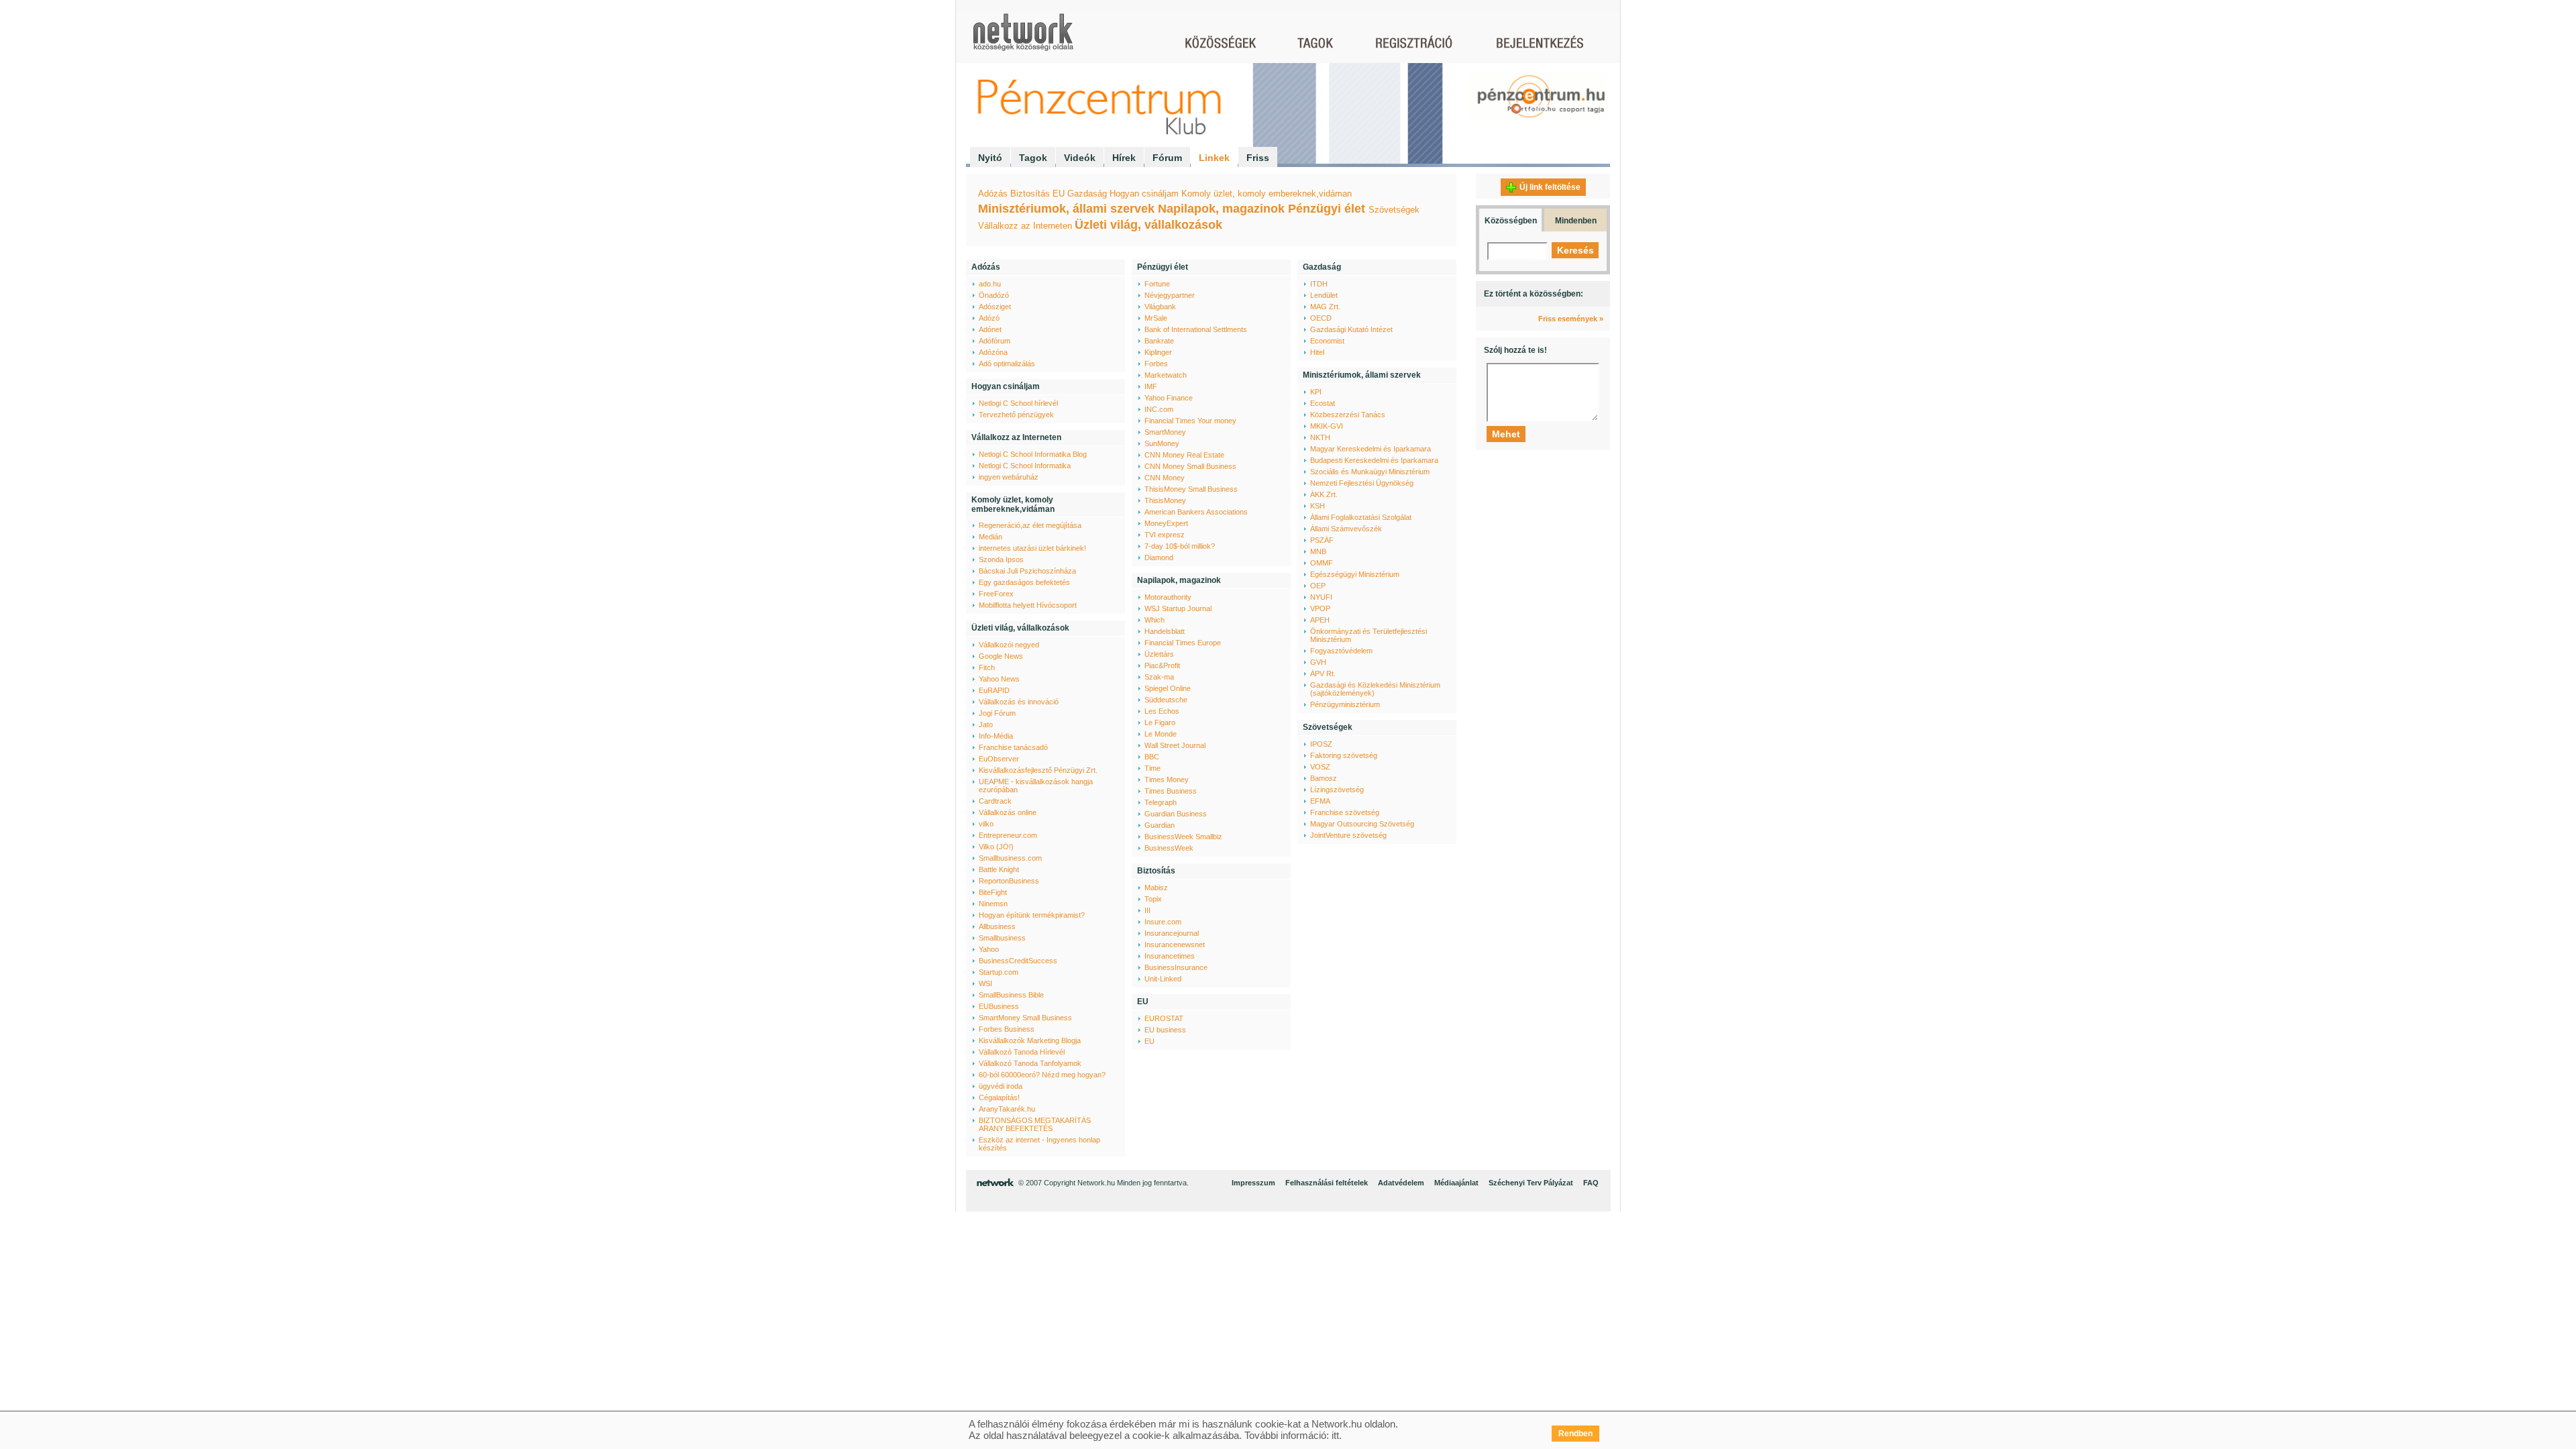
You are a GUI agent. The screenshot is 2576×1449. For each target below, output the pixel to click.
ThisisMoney (1165, 500)
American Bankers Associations (1196, 512)
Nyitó (990, 158)
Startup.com (999, 972)
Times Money (1167, 780)
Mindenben (1576, 221)
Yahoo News (999, 679)
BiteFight (993, 892)
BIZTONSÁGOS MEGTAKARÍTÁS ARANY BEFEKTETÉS (1035, 1124)
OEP (1318, 586)
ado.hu (990, 284)
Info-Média (996, 736)
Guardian (1160, 825)
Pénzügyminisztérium (1345, 704)
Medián (990, 537)
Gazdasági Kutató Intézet (1351, 329)
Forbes (1156, 364)
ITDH (1319, 284)
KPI (1316, 392)
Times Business (1171, 791)
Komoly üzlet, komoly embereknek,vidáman (1267, 194)
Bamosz (1324, 778)
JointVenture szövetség (1348, 835)
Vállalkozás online (1008, 812)
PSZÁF (1322, 540)
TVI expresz (1165, 535)
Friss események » (1571, 319)
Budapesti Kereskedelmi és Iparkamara (1374, 460)
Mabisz (1156, 888)
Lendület (1324, 295)
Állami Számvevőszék (1346, 529)
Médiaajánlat (1456, 1183)
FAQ (1591, 1183)
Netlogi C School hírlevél (1018, 403)
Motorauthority (1168, 597)
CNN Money (1165, 478)
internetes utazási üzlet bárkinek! (1032, 548)
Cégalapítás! (999, 1097)
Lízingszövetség (1337, 790)
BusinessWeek (1169, 848)
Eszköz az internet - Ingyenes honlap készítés (1039, 1144)
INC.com (1159, 409)
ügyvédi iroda (1001, 1086)
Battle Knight (999, 869)
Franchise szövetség (1345, 812)
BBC (1152, 757)
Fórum (1167, 158)
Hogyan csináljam (1144, 194)
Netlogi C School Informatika (1025, 466)
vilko (986, 824)
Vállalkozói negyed (1009, 645)
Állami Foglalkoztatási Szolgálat (1361, 517)
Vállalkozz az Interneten (1025, 226)
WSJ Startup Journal (1178, 608)
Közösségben (1511, 221)
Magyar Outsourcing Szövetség (1362, 824)
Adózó (989, 318)
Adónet (990, 329)
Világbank (1160, 307)
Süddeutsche (1166, 700)
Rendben (1575, 1434)
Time (1152, 768)
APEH (1320, 620)
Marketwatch (1166, 375)
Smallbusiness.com (1010, 858)
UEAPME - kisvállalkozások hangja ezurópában (1036, 786)
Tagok (1033, 158)
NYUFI (1321, 597)
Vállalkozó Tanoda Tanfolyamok (1030, 1063)
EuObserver (999, 759)
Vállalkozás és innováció (1019, 702)
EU (1059, 194)
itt (1335, 1435)
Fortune (1157, 284)
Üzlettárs (1159, 654)
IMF (1151, 386)
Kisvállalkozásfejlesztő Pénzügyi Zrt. (1038, 770)
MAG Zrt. (1325, 307)
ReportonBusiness (1009, 881)
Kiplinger (1158, 352)
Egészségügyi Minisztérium (1355, 574)
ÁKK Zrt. (1324, 494)
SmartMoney (1165, 432)
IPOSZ (1321, 744)
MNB (1318, 551)
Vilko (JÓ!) (996, 847)
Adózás (993, 194)
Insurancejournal (1172, 933)
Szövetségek (1394, 210)
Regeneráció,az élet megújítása (1030, 525)
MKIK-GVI (1327, 426)
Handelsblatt (1165, 631)
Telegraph (1161, 802)
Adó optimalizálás (1007, 364)
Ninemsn (993, 904)
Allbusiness (997, 926)
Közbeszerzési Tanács (1348, 415)
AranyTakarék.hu (1007, 1109)
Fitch (987, 667)
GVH (1318, 662)
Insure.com (1163, 922)
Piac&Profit (1162, 665)
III (1147, 910)
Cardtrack (995, 801)
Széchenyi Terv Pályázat (1531, 1183)
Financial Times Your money (1190, 421)
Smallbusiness (1002, 938)
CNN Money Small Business (1190, 466)
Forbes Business (1007, 1029)
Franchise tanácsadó (1013, 747)
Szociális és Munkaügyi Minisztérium (1370, 472)
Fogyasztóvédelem (1341, 651)
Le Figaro (1160, 722)
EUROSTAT (1164, 1018)
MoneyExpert (1166, 523)
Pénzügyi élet (1327, 209)
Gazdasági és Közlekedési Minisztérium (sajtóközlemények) (1375, 689)
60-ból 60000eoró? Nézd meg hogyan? (1042, 1075)
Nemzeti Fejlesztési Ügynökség (1362, 483)
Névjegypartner (1170, 295)
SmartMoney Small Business (1025, 1018)
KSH (1318, 506)
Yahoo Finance (1169, 398)
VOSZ (1320, 767)
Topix (1153, 899)
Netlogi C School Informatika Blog (1033, 454)
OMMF (1322, 563)
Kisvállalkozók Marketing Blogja (1030, 1040)
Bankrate (1159, 341)
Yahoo (989, 949)
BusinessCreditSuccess (1018, 961)
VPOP (1320, 608)
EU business (1165, 1030)
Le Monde (1161, 734)
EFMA (1320, 801)
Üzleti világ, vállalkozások (1148, 225)
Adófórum (995, 341)
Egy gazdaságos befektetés (1024, 582)
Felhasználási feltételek (1327, 1183)
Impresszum (1253, 1183)
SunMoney (1162, 443)
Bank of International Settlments (1196, 329)
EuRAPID (994, 690)
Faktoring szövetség (1344, 755)
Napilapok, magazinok (1221, 209)
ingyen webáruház (1009, 477)
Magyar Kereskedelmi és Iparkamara (1371, 449)
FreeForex (996, 594)
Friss (1258, 158)
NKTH (1320, 437)
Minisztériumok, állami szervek (1066, 209)
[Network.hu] (1023, 39)
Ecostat (1323, 403)
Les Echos (1162, 711)
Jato (986, 724)
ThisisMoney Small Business (1191, 489)
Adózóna (993, 352)
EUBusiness (999, 1006)
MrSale (1156, 318)
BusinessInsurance (1176, 967)
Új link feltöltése (1550, 187)
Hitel (1317, 352)
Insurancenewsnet (1175, 945)
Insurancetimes (1170, 956)
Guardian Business (1176, 814)
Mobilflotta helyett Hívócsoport (1028, 605)
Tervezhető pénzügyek (1016, 415)
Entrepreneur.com (1008, 835)
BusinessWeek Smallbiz (1183, 837)
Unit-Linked (1163, 979)
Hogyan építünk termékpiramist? (1032, 915)
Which (1155, 620)
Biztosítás (1030, 194)
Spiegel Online (1168, 688)
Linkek (1214, 158)
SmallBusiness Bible (1011, 995)
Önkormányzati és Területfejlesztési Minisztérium (1368, 635)
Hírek (1124, 158)
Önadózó (994, 295)
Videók (1080, 158)
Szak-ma (1159, 677)
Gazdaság (1087, 194)
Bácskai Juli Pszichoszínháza (1027, 571)
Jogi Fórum (997, 713)
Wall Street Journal (1175, 745)
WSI (985, 983)
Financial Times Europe (1183, 643)
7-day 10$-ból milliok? (1180, 546)
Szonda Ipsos (1001, 559)
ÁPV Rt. (1323, 674)
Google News (1001, 656)
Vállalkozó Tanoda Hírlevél (1022, 1052)
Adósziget (995, 307)
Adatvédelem (1401, 1183)
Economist (1327, 341)
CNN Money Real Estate (1184, 455)
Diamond (1159, 557)
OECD (1321, 318)
